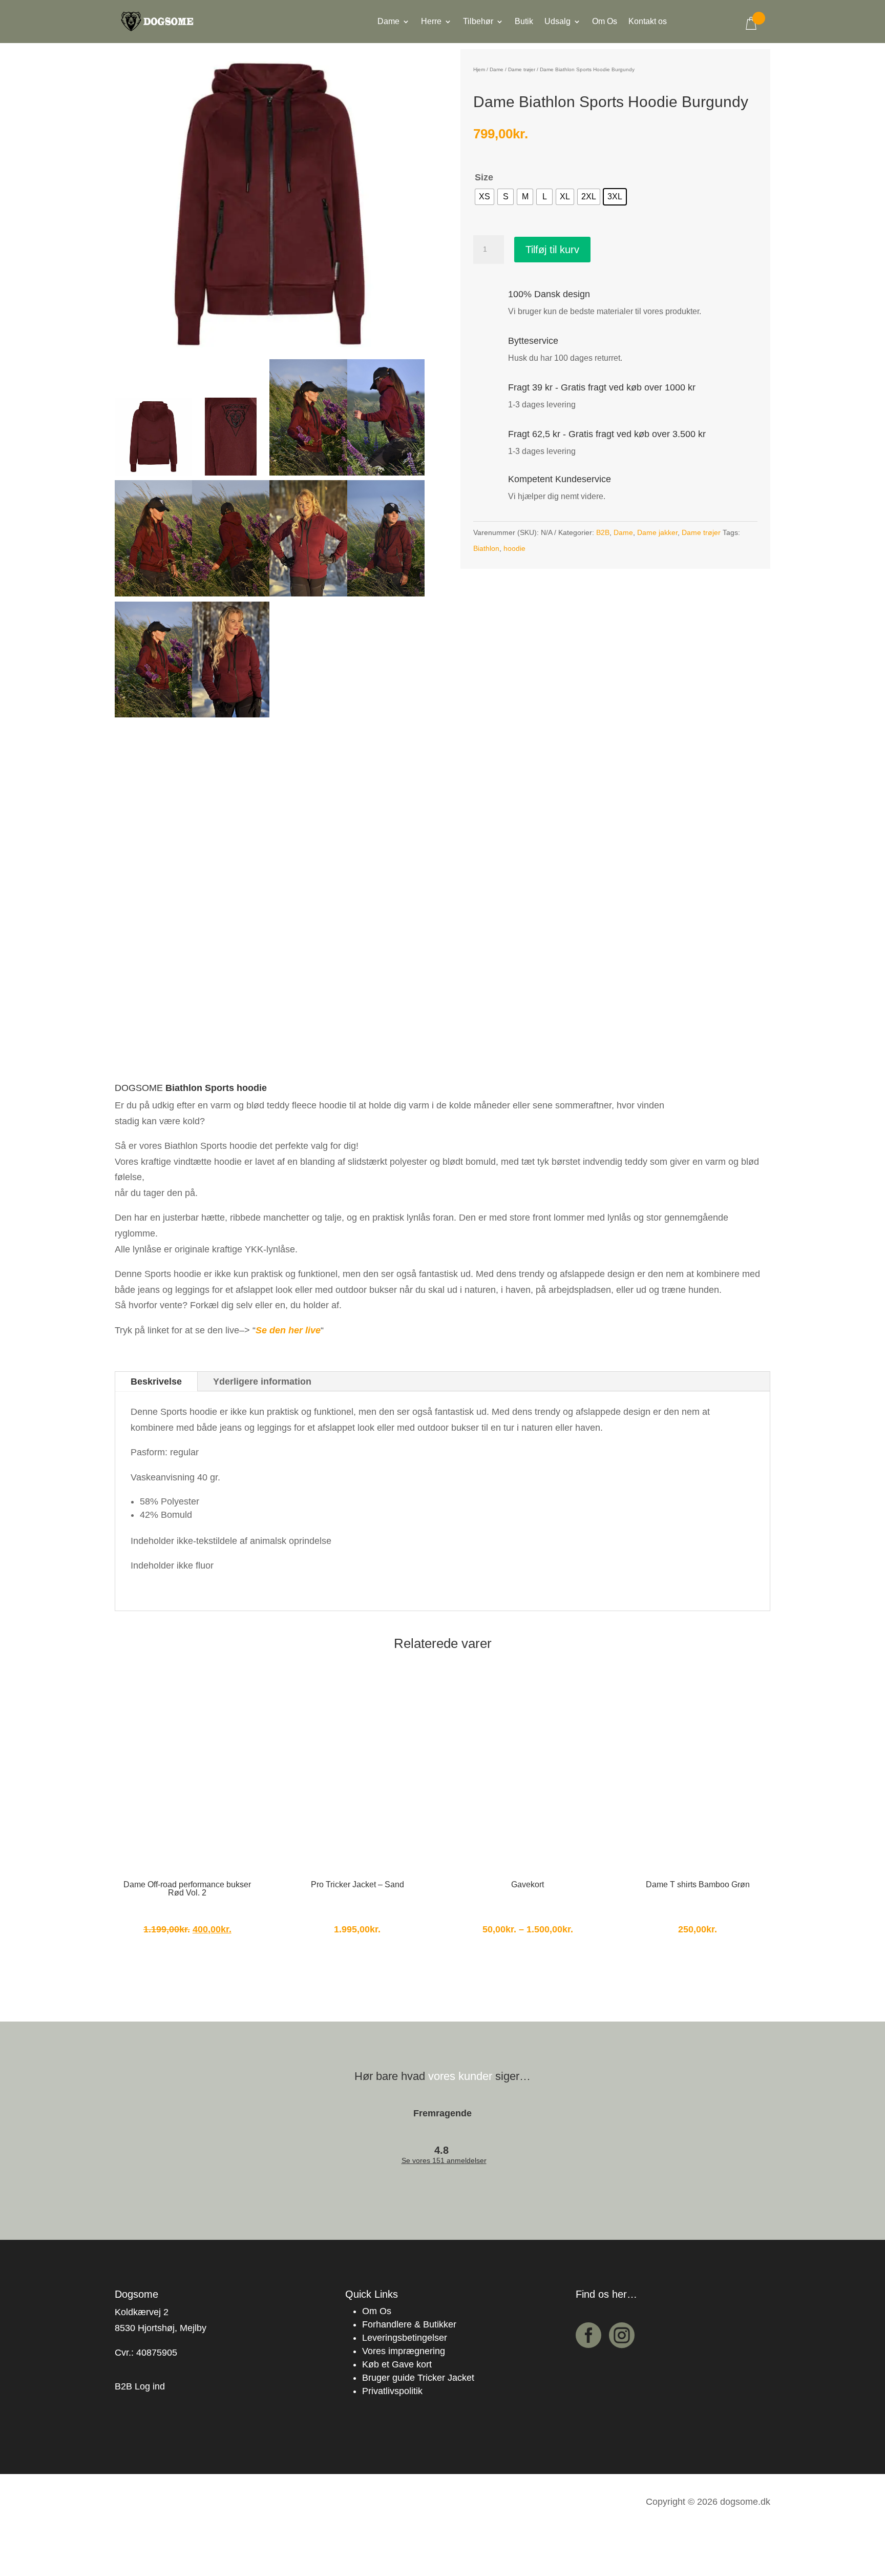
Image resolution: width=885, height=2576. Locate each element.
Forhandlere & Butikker (409, 2324)
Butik (524, 22)
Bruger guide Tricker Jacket (418, 2378)
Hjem (479, 69)
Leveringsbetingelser (405, 2338)
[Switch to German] (724, 30)
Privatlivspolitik (392, 2391)
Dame (388, 22)
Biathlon (486, 548)
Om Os (605, 22)
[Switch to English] (703, 30)
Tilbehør (478, 22)
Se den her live (288, 1330)
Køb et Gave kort (397, 2364)
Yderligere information (262, 1382)
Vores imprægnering (404, 2351)
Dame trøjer (522, 69)
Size (484, 177)
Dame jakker (657, 532)
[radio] (484, 197)
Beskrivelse (156, 1382)
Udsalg (557, 22)
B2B (603, 532)
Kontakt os (648, 22)
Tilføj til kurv (552, 250)
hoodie (514, 548)
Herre (431, 22)
